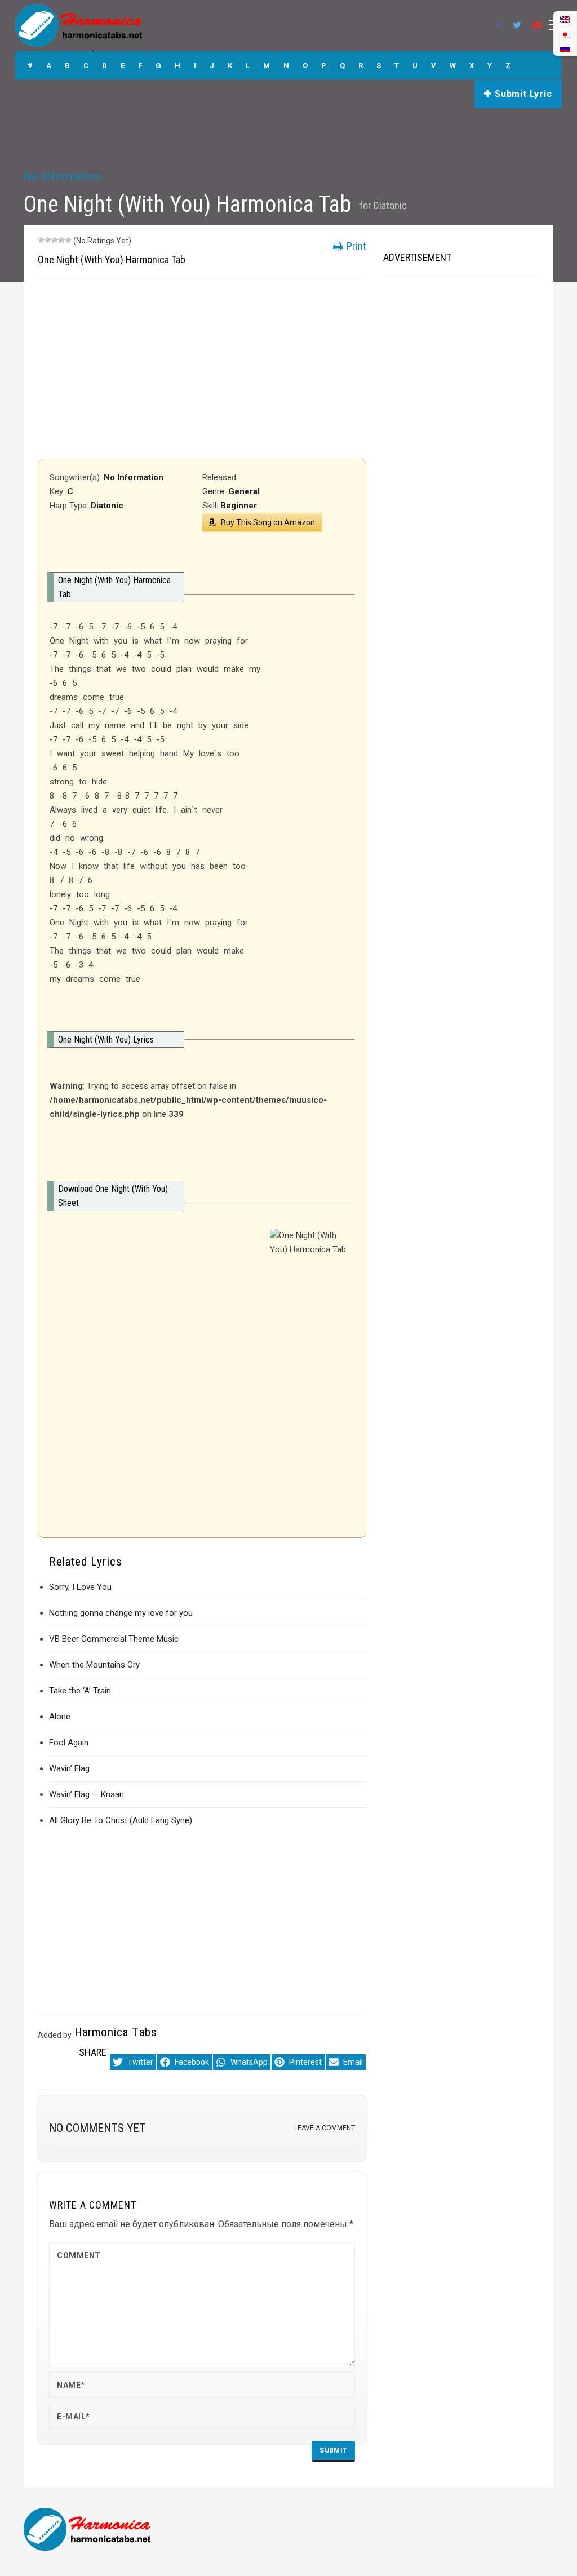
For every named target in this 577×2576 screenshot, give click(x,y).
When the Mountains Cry (94, 1665)
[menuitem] (565, 48)
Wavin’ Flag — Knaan (86, 1794)
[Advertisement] (202, 369)
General (244, 491)
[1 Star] (41, 240)
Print (355, 246)
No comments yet (97, 2128)
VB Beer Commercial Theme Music (114, 1639)
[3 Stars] (55, 240)
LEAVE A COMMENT (325, 2128)
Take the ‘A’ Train (80, 1691)
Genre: (215, 491)
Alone (60, 1717)
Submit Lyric (522, 94)
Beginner (239, 506)
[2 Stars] (48, 240)
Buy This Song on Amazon (268, 522)
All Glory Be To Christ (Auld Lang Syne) (121, 1820)
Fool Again (69, 1743)
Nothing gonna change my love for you (121, 1613)
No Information (63, 176)
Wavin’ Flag (69, 1768)
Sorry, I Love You (80, 1587)
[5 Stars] (68, 240)
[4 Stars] (61, 240)
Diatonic (390, 205)
